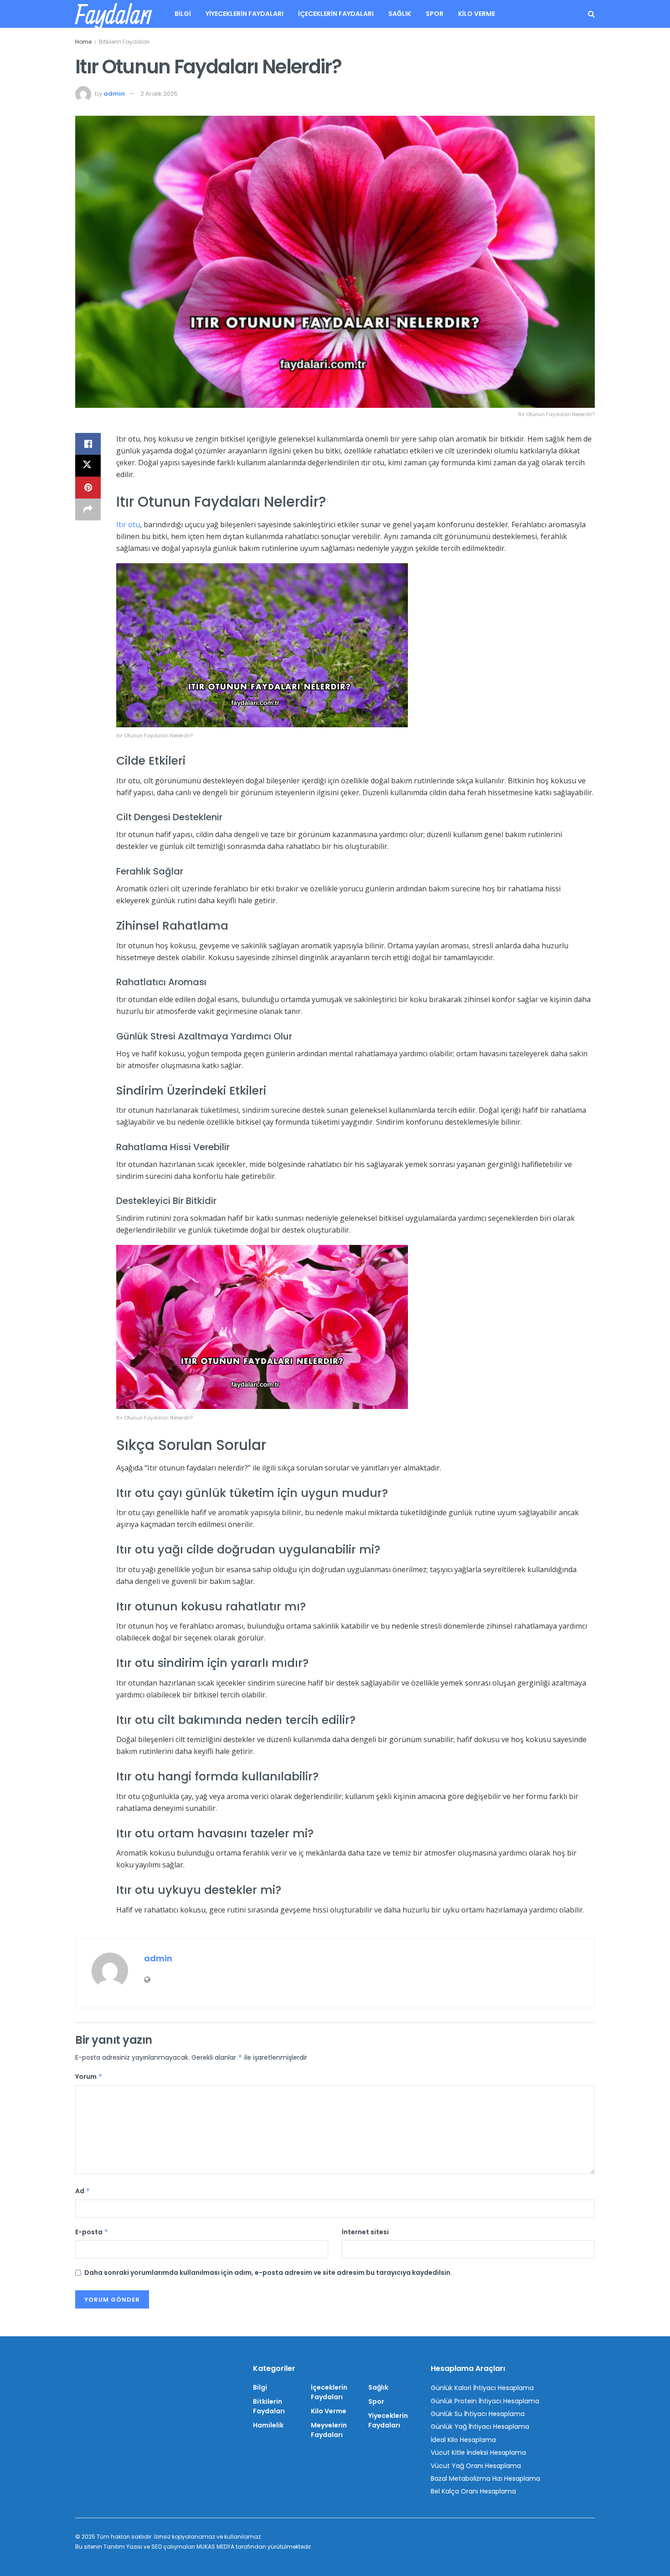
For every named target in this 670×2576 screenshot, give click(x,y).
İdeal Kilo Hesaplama (463, 2440)
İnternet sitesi (365, 2232)
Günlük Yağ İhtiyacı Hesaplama (480, 2427)
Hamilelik (268, 2425)
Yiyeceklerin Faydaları (245, 14)
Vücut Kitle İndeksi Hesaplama (478, 2453)
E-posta (92, 2232)
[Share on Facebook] (88, 444)
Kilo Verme (477, 14)
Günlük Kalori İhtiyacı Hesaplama (482, 2388)
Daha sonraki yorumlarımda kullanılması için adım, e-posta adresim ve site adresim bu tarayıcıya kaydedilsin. (268, 2273)
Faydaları (113, 14)
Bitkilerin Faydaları (124, 42)
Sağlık (400, 14)
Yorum (89, 2077)
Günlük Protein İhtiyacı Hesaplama (485, 2401)
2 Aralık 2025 (159, 94)
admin (114, 94)
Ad (83, 2191)
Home (83, 42)
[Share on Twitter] (88, 466)
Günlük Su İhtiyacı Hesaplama (478, 2414)
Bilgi (183, 14)
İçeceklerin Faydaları (336, 14)
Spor (435, 14)
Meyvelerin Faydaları (329, 2430)
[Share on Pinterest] (88, 488)
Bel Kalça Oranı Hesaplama (473, 2491)
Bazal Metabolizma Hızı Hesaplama (485, 2478)
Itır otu (128, 524)
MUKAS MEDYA (215, 2547)
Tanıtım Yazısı (123, 2547)
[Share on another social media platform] (88, 509)
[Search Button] (591, 14)
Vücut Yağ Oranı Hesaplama (476, 2466)
